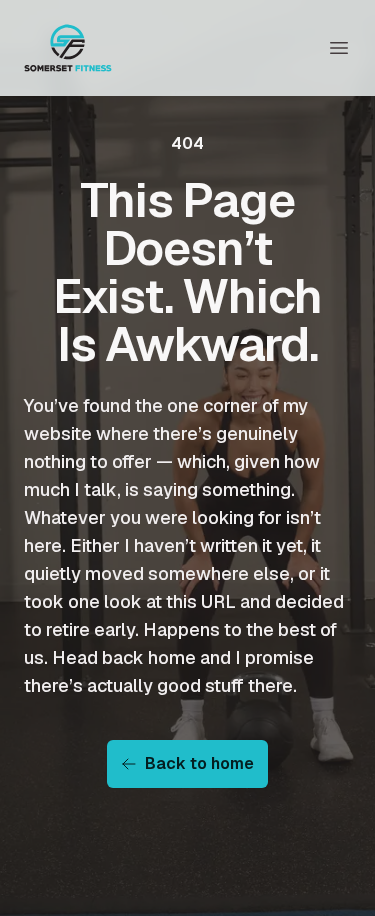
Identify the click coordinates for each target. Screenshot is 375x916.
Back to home (199, 763)
